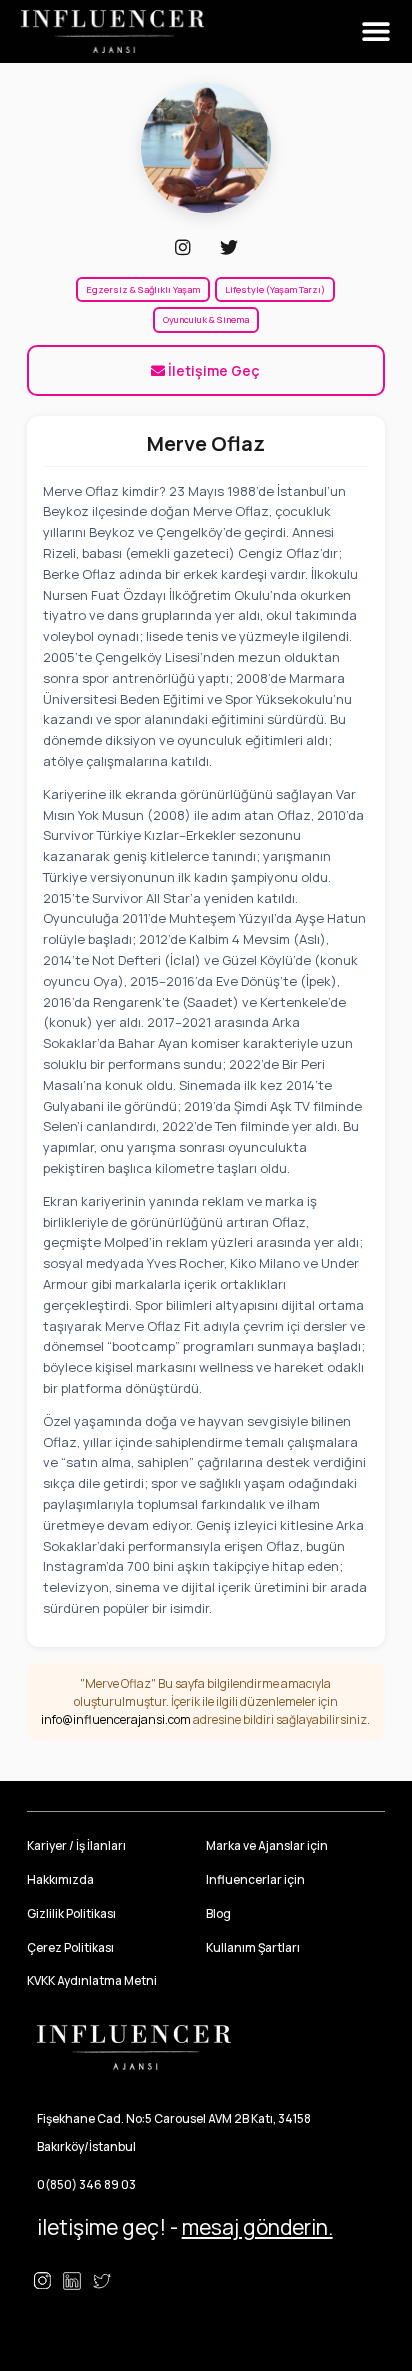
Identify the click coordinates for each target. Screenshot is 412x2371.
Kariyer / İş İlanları (76, 1845)
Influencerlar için (255, 1879)
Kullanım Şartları (253, 1947)
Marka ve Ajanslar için (267, 1845)
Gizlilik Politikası (71, 1913)
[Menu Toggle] (376, 31)
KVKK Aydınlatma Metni (92, 1980)
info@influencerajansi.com (116, 1719)
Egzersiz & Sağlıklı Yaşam (143, 289)
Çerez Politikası (70, 1947)
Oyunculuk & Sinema (206, 319)
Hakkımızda (60, 1879)
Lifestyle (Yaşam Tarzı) (275, 289)
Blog (218, 1913)
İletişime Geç (212, 370)
